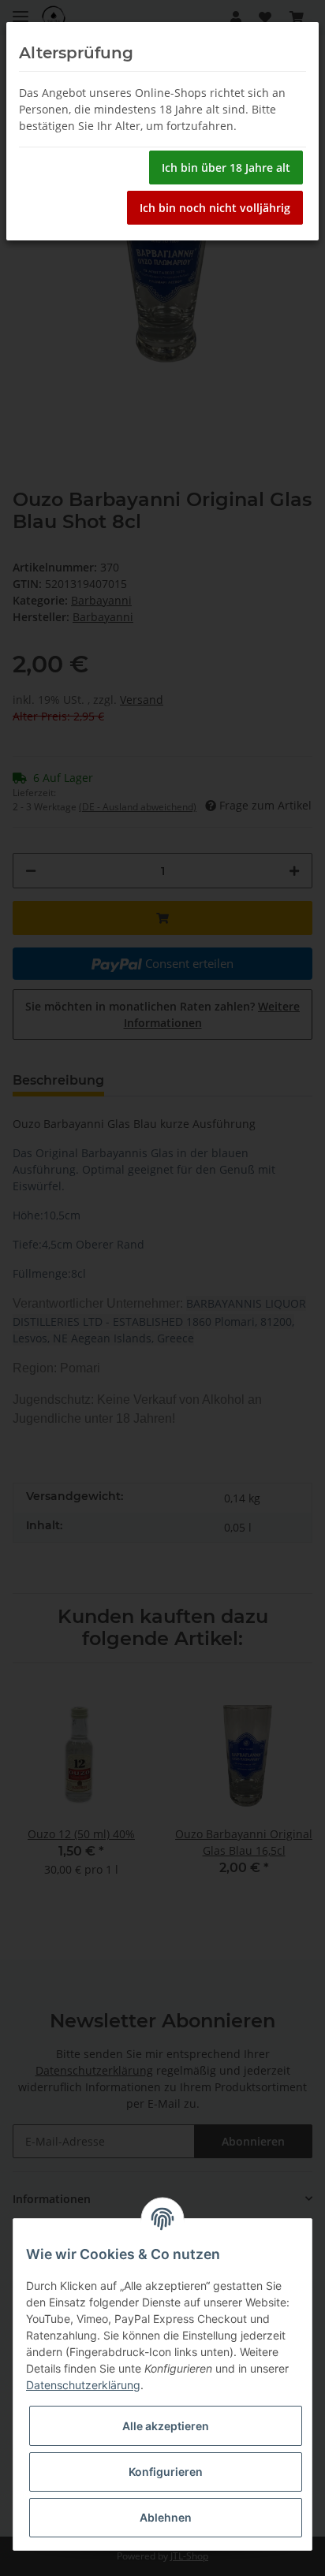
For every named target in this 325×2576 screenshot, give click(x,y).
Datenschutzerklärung (83, 2385)
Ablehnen (166, 2517)
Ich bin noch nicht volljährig (215, 208)
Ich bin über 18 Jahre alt (226, 168)
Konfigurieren (166, 2472)
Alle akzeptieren (166, 2426)
